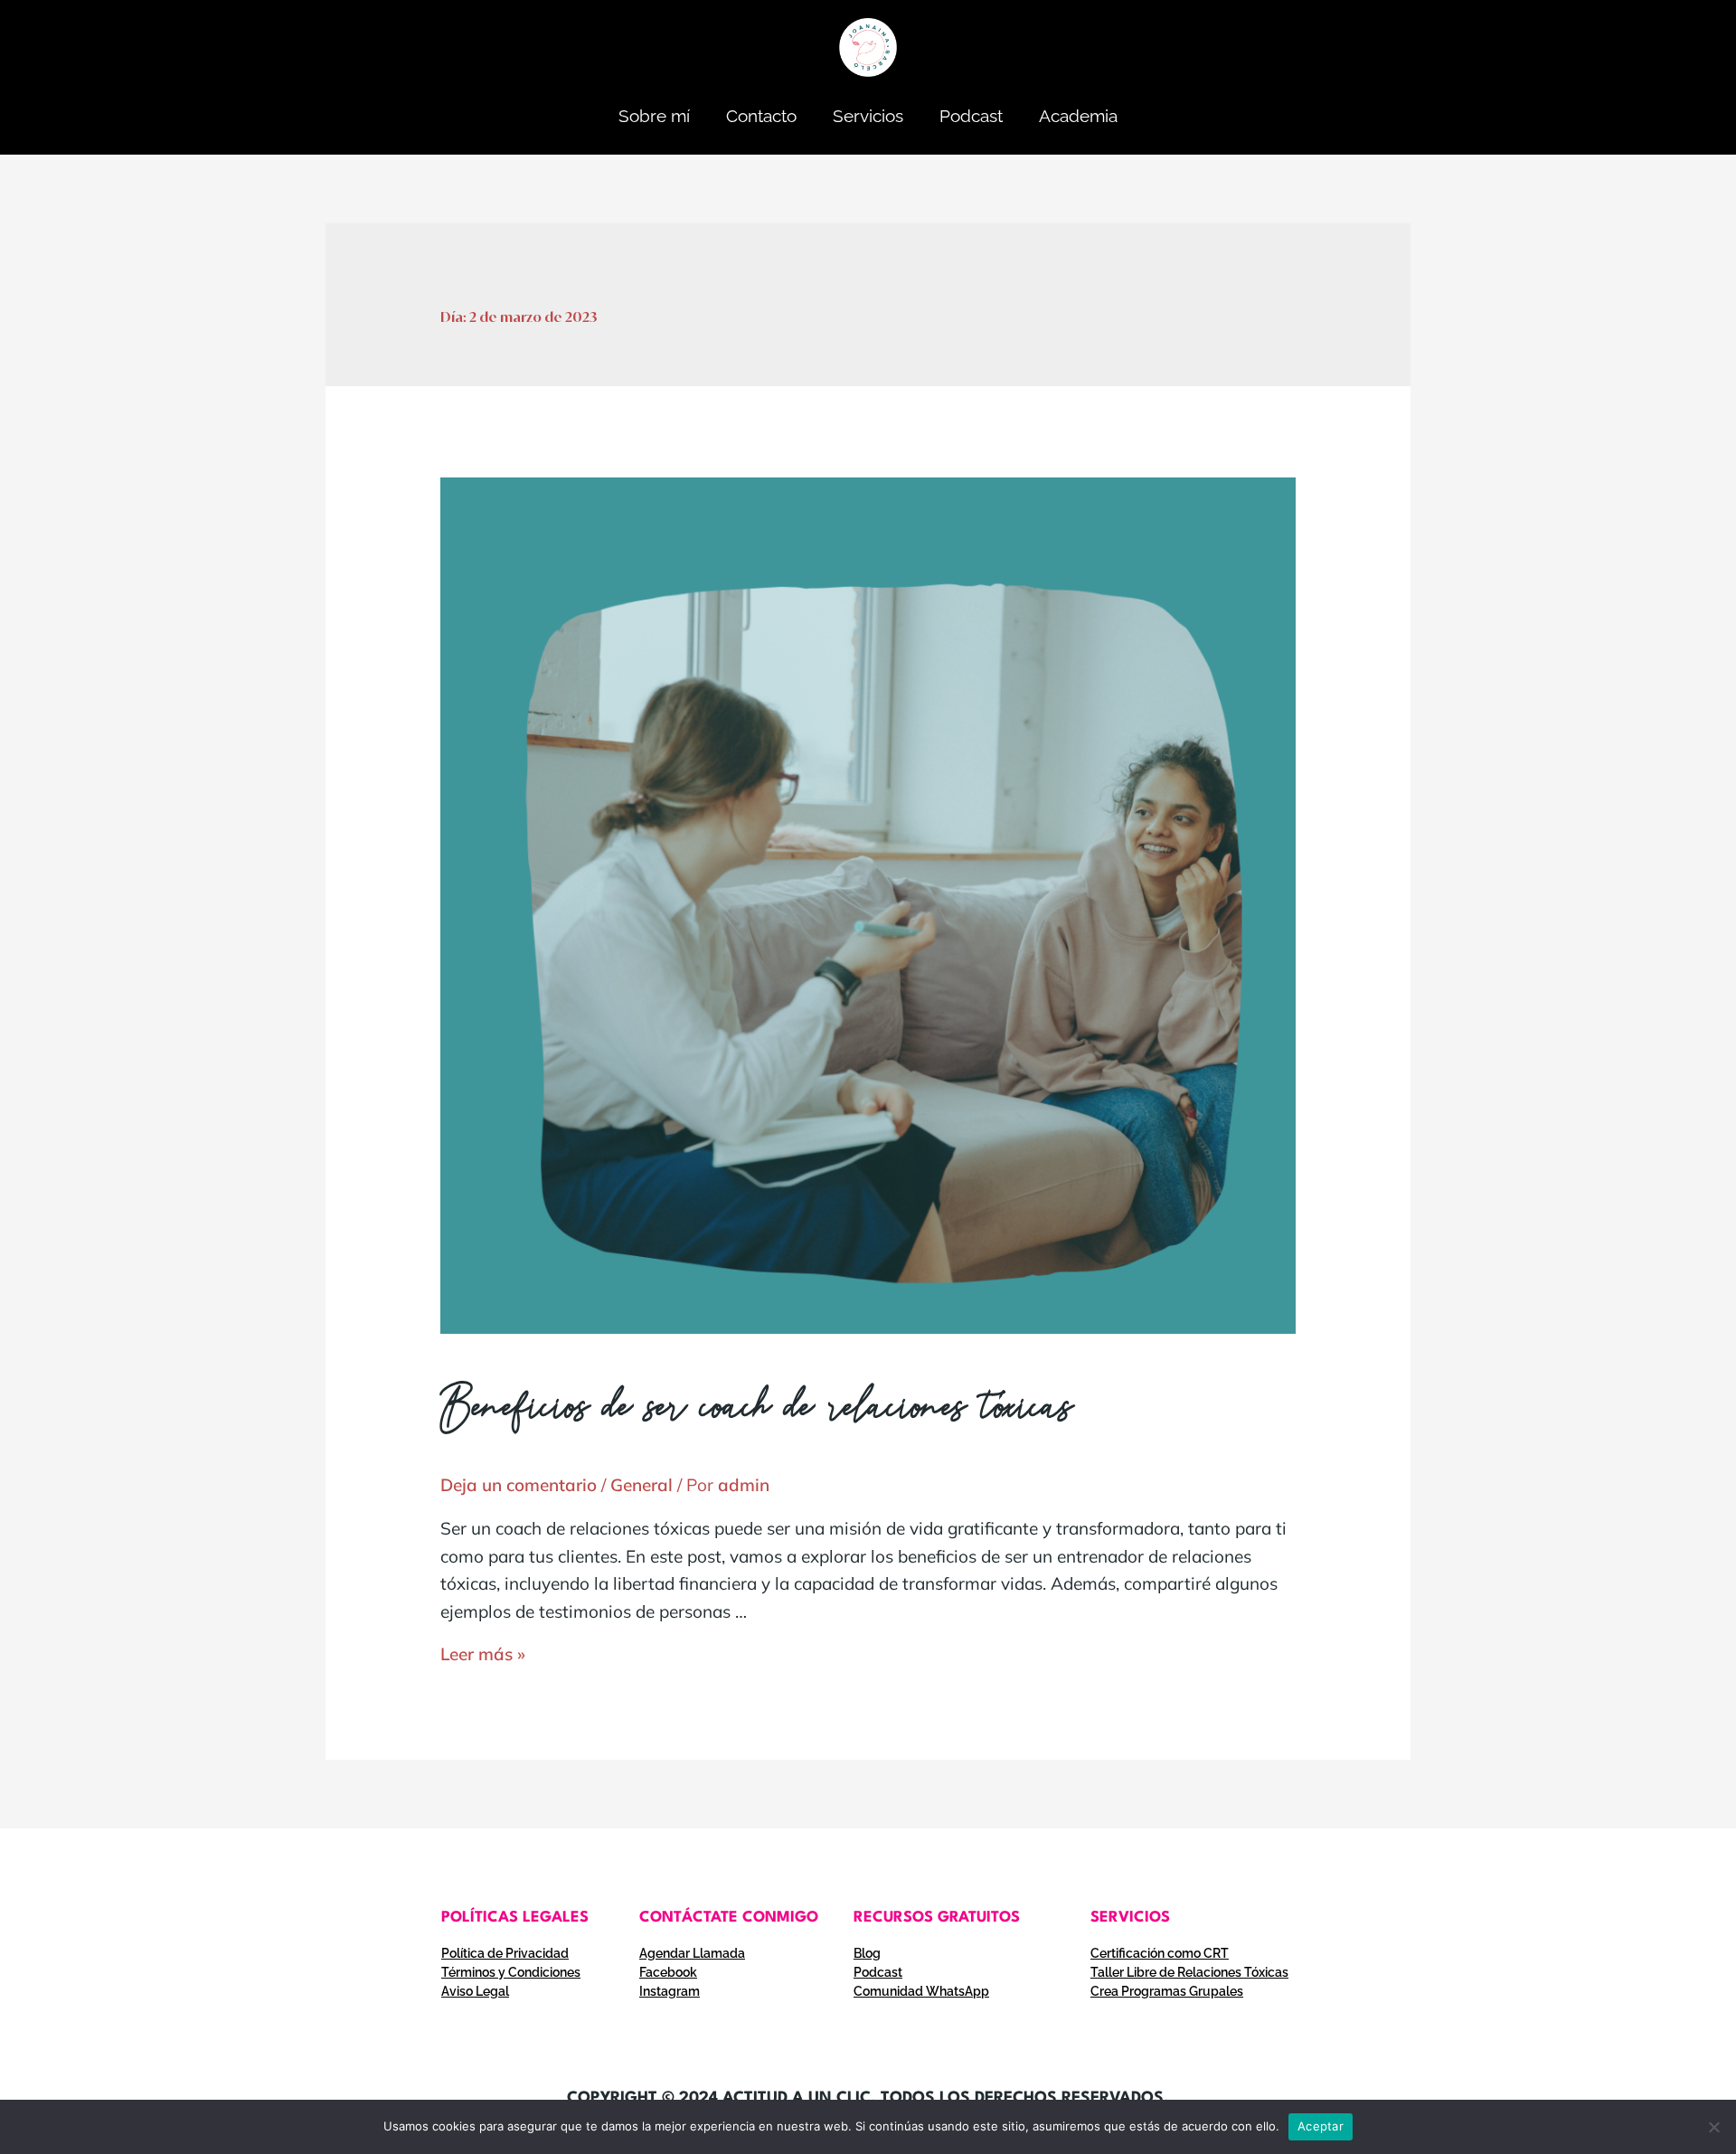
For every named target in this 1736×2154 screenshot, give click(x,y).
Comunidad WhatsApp (921, 1991)
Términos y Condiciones (511, 1972)
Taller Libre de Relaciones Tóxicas (1189, 1972)
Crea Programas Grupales (1167, 1991)
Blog (867, 1953)
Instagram (670, 1991)
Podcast (971, 116)
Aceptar (1321, 2126)
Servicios (868, 116)
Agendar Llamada (692, 1953)
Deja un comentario (519, 1485)
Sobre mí (654, 116)
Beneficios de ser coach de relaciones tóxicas (757, 1411)
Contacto (761, 116)
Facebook (668, 1972)
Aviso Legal (475, 1991)
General (642, 1485)
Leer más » (483, 1654)
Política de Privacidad (505, 1953)
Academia (1078, 116)
